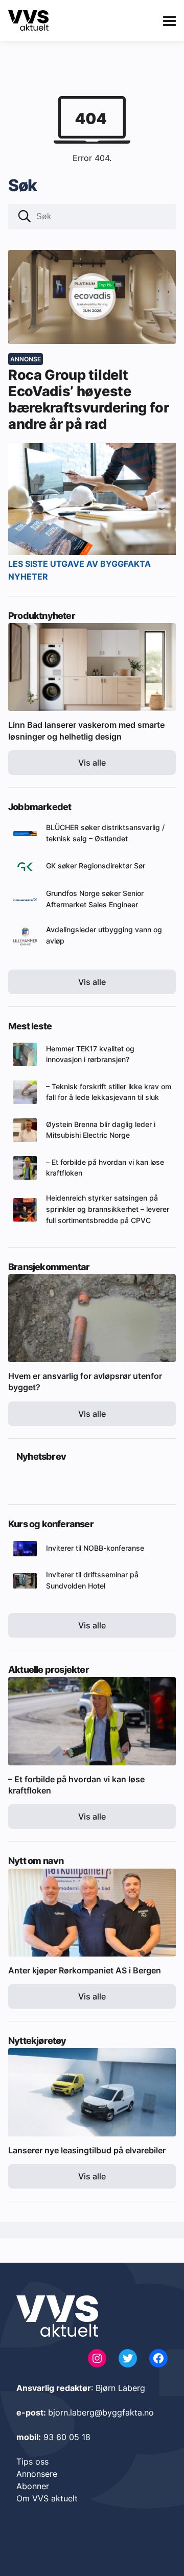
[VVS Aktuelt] (28, 20)
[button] (25, 217)
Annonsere (37, 2474)
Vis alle (92, 763)
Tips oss (32, 2462)
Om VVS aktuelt (47, 2498)
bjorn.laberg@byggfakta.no (101, 2412)
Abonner (33, 2486)
